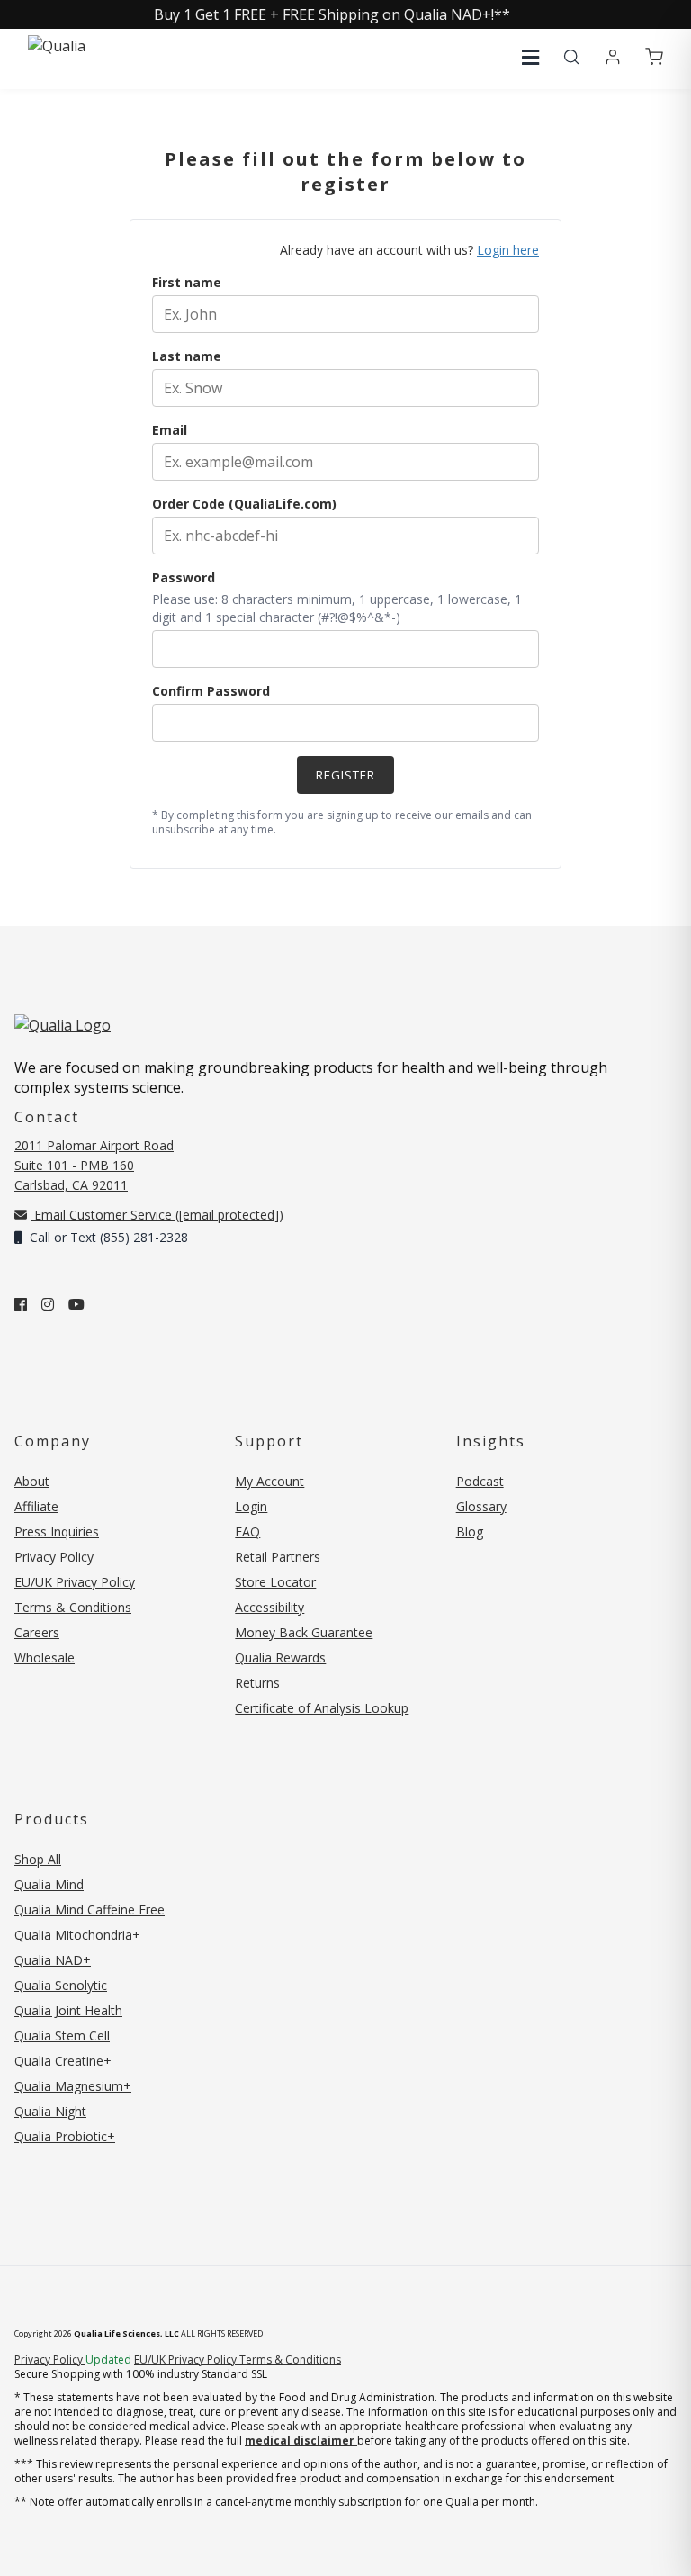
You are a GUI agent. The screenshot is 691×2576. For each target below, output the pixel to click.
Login (251, 1506)
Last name (187, 356)
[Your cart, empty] (654, 58)
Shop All (38, 1859)
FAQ (247, 1531)
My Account (269, 1481)
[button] (530, 57)
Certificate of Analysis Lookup (322, 1708)
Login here (508, 250)
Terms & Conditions (73, 1607)
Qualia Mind (49, 1884)
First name (187, 282)
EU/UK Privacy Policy (75, 1582)
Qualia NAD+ (53, 1960)
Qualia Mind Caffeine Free (90, 1909)
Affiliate (36, 1506)
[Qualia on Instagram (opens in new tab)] (48, 1304)
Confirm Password (211, 691)
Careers (37, 1632)
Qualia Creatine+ (63, 2061)
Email (170, 430)
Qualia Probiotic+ (65, 2136)
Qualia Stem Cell (62, 2036)
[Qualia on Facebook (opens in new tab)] (21, 1304)
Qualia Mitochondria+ (77, 1935)
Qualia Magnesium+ (73, 2086)
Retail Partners (278, 1557)
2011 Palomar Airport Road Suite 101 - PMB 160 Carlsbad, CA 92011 (94, 1165)
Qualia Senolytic (61, 1985)
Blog (470, 1531)
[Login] (613, 58)
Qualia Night (50, 2111)
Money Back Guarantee (304, 1632)
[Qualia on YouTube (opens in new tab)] (76, 1304)
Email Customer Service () (157, 1215)
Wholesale (45, 1657)
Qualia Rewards (280, 1657)
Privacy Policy (54, 1557)
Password (184, 577)
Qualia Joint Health (68, 2010)
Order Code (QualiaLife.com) (244, 504)
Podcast (480, 1481)
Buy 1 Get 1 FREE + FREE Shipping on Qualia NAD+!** (332, 14)
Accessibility (269, 1607)
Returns (257, 1683)
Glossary (481, 1506)
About (32, 1481)
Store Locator (275, 1582)
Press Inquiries (57, 1531)
